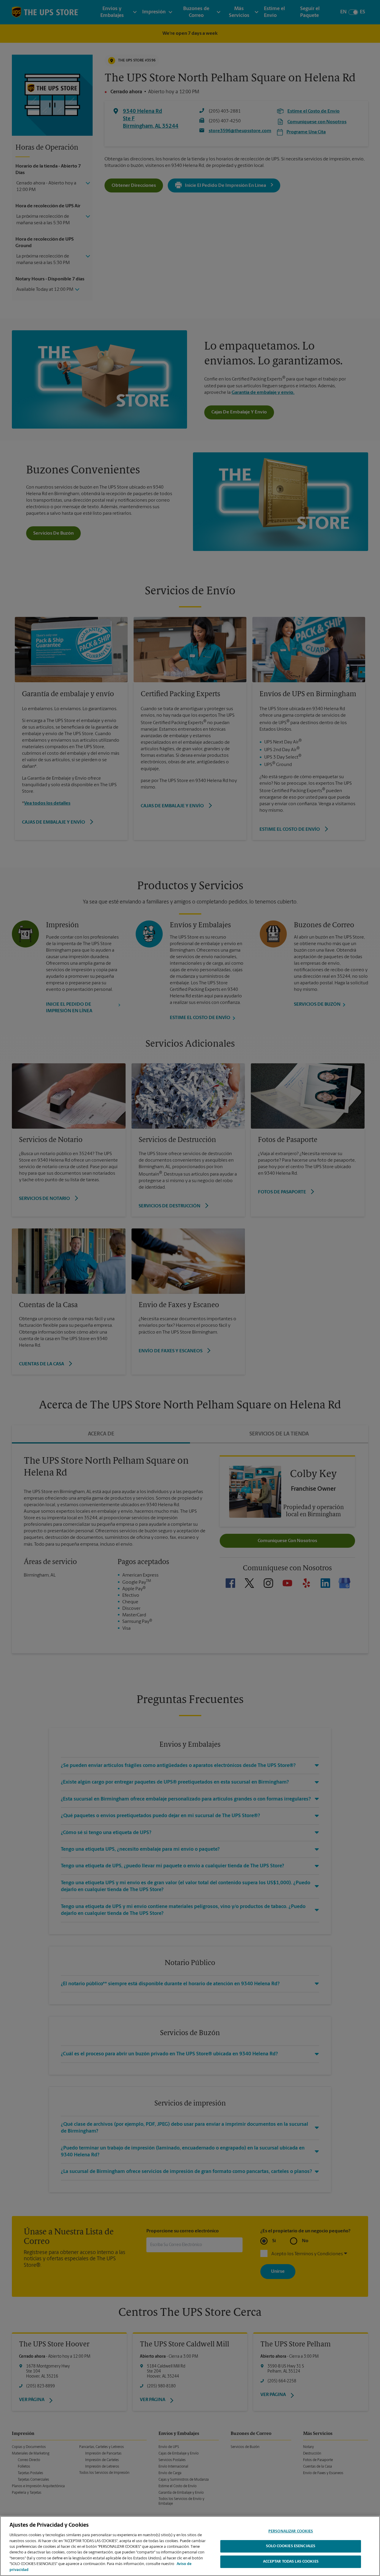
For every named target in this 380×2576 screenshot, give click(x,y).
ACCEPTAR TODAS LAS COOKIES (291, 2562)
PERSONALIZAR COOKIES (291, 2531)
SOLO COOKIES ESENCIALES (291, 2546)
